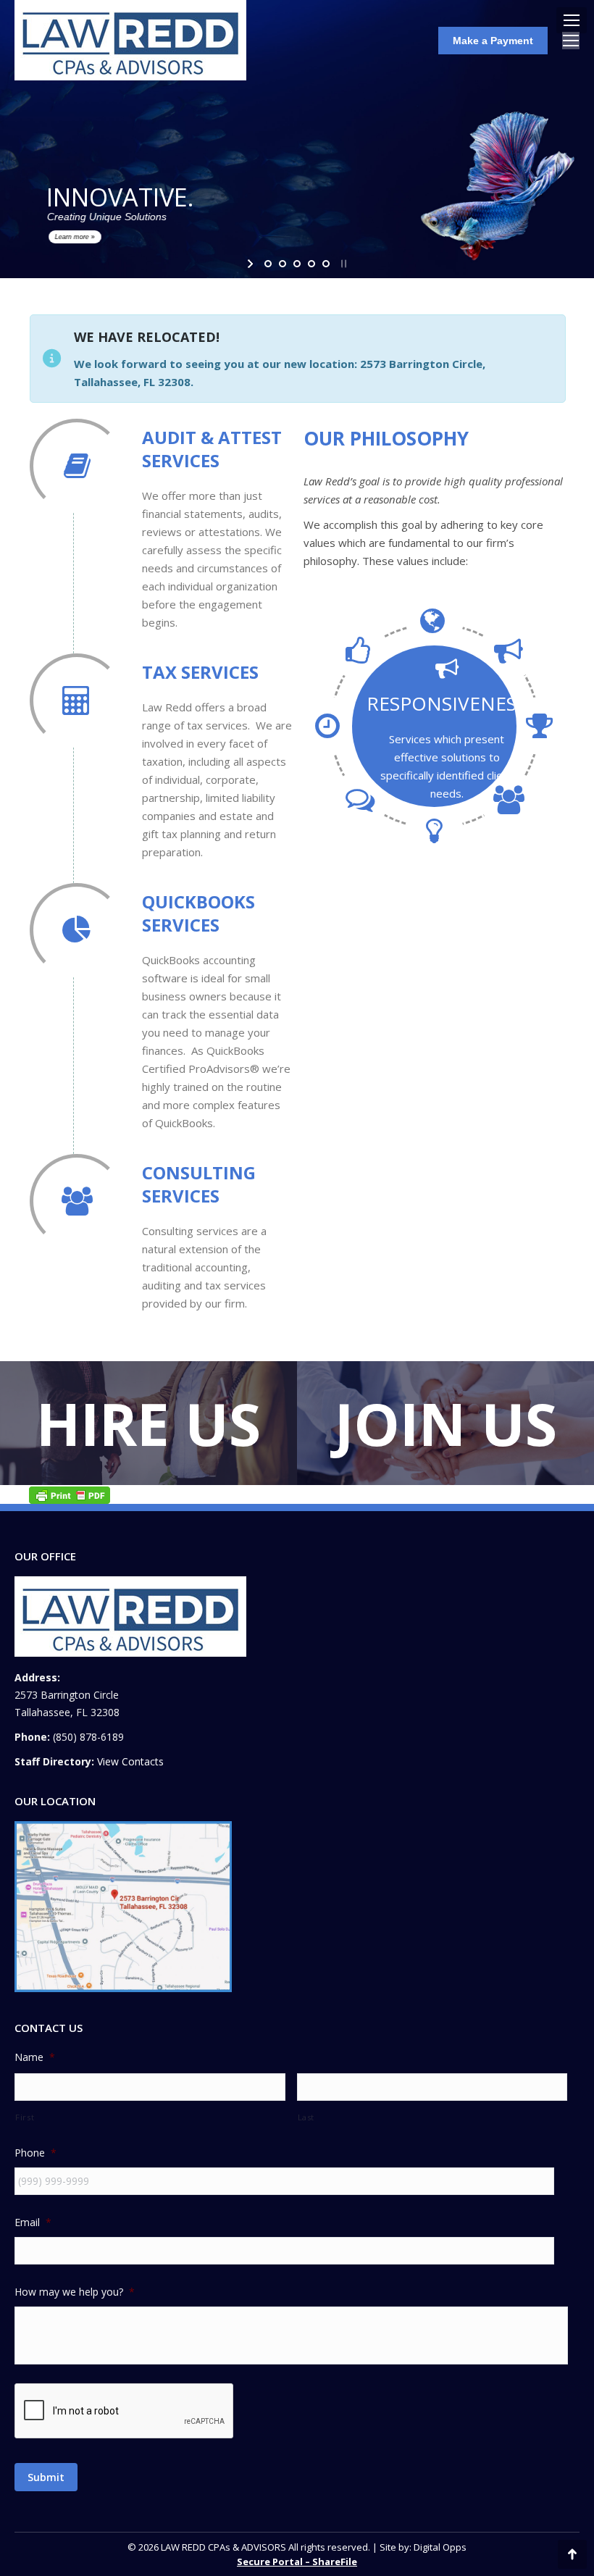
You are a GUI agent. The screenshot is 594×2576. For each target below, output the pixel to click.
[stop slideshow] (342, 264)
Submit (46, 2477)
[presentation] (125, 2412)
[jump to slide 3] (297, 264)
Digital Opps (440, 2547)
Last (306, 2117)
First (25, 2117)
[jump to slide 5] (326, 264)
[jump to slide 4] (311, 264)
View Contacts (130, 1761)
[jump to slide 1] (268, 264)
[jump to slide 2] (283, 264)
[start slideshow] (252, 264)
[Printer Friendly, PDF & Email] (70, 1494)
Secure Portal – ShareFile (297, 2562)
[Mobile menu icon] (572, 20)
